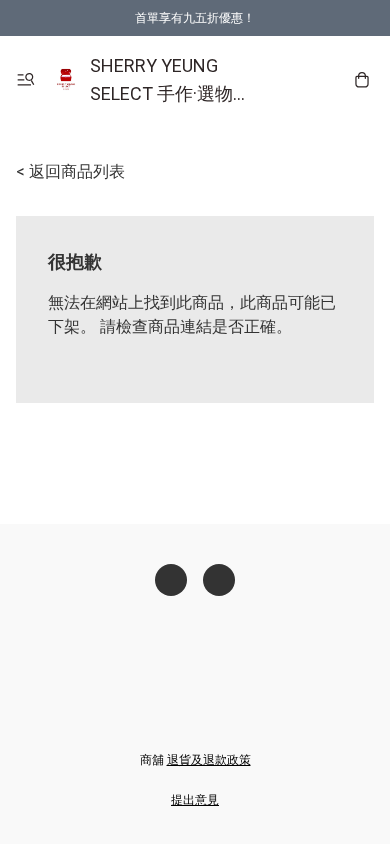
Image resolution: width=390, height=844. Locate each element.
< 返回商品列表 (70, 171)
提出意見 (195, 800)
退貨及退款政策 (209, 760)
